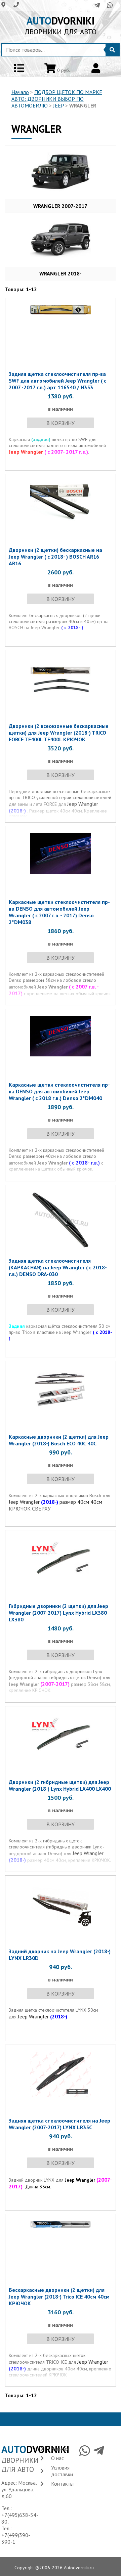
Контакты (62, 2484)
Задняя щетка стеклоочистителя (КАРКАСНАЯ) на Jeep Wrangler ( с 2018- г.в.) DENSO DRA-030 (58, 1267)
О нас (57, 2458)
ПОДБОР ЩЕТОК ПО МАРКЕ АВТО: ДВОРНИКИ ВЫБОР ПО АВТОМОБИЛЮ (57, 99)
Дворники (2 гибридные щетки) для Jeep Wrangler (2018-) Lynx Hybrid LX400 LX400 (60, 1785)
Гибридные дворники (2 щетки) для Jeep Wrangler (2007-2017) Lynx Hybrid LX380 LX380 (58, 1613)
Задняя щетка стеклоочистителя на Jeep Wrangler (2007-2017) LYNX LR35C (59, 2124)
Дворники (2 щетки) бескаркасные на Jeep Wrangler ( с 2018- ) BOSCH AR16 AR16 (55, 557)
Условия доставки (62, 2471)
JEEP (58, 105)
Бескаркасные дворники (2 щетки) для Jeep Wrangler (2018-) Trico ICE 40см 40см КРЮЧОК (59, 2297)
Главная (60, 2449)
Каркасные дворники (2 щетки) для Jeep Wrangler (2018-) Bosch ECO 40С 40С (59, 1440)
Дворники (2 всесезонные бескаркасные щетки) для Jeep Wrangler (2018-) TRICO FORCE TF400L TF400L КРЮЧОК (59, 733)
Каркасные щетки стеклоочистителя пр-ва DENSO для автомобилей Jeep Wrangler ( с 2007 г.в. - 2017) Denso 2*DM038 (59, 912)
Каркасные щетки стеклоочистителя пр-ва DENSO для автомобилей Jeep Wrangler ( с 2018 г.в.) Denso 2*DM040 (59, 1091)
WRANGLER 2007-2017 (60, 206)
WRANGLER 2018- (61, 273)
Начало (20, 92)
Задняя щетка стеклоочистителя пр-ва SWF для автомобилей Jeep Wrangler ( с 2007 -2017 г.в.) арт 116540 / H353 (57, 381)
